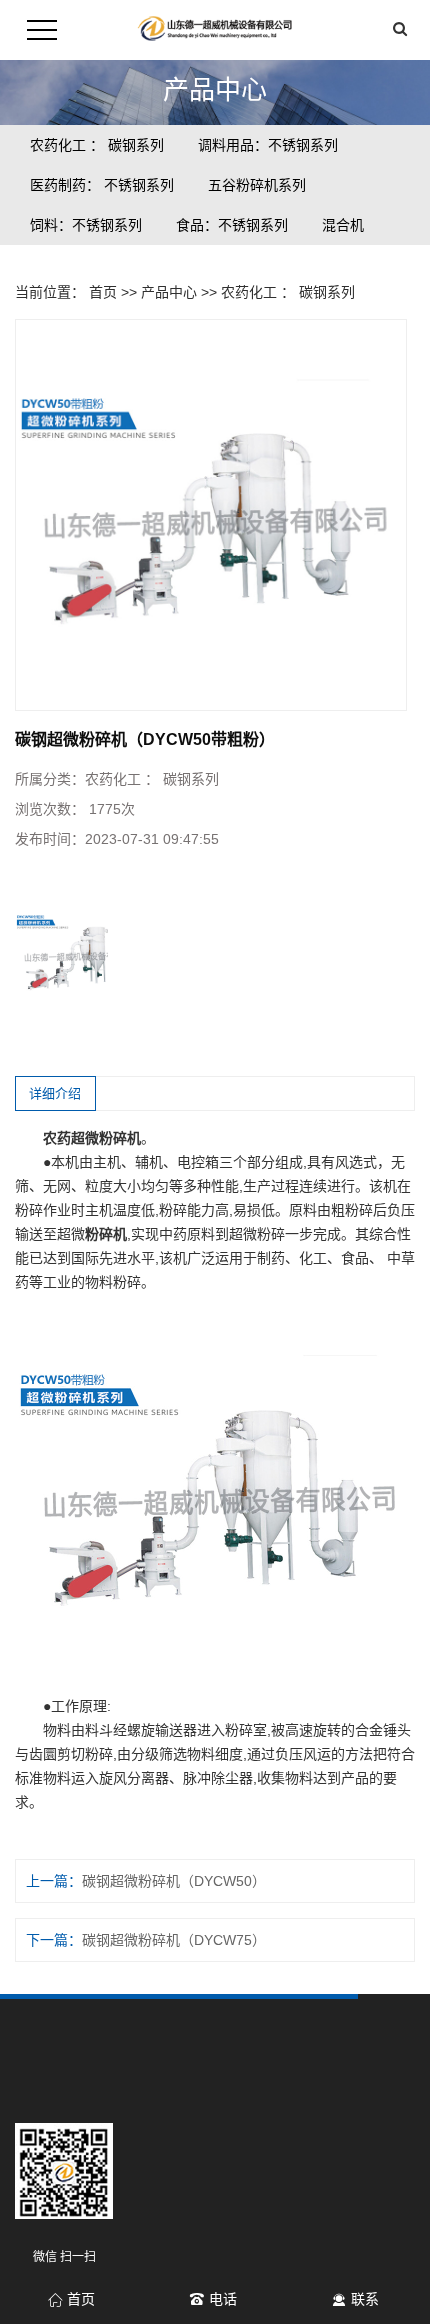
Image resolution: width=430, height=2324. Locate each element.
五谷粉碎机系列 (257, 185)
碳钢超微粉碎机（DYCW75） (174, 1940)
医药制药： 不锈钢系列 (102, 185)
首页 (103, 292)
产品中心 (169, 292)
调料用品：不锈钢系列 (268, 145)
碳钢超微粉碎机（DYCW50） (174, 1881)
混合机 (343, 225)
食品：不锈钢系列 (232, 225)
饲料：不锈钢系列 (86, 225)
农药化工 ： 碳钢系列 (97, 145)
